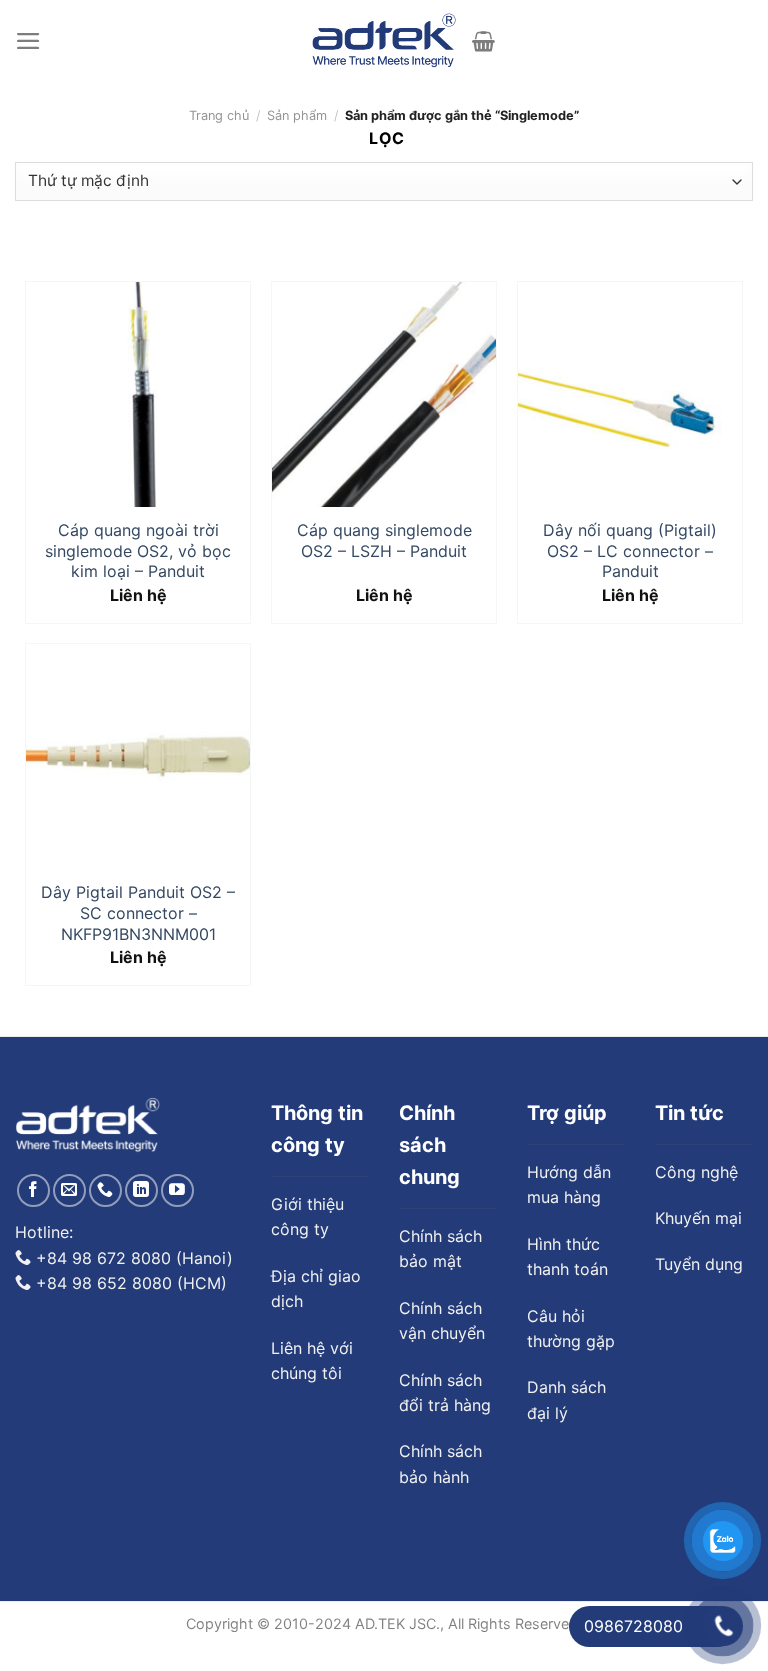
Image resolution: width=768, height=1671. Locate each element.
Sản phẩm (297, 115)
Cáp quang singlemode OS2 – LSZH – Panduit (384, 540)
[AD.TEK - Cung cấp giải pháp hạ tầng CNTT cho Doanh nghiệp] (384, 41)
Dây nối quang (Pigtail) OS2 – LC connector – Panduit (630, 551)
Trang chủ (219, 115)
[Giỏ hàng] (483, 41)
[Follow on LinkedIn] (141, 1190)
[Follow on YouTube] (177, 1190)
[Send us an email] (69, 1190)
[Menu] (28, 41)
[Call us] (105, 1190)
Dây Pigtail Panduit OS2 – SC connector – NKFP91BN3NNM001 (138, 913)
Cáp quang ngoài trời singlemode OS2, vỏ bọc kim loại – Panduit (138, 551)
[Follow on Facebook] (33, 1190)
